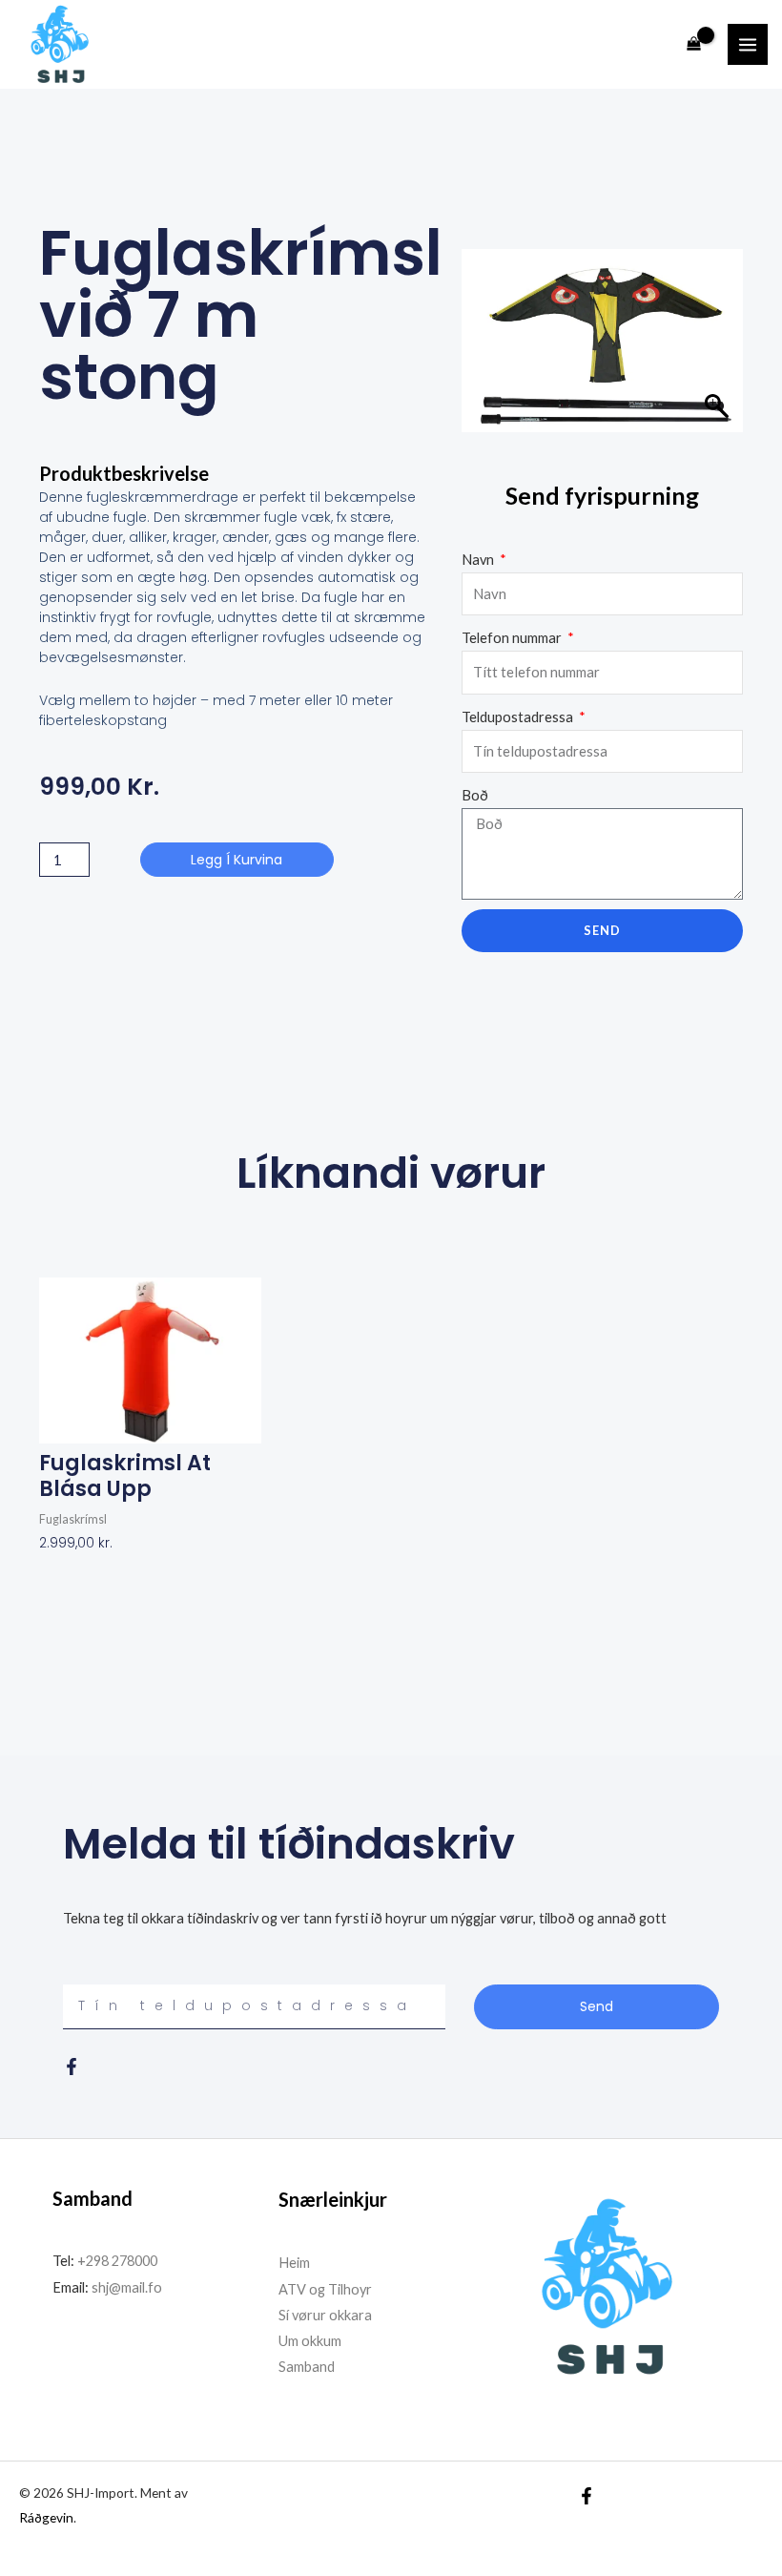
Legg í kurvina (237, 860)
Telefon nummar (513, 638)
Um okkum (310, 2341)
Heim (294, 2263)
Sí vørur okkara (325, 2315)
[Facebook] (586, 2496)
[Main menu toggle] (748, 44)
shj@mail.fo (125, 2287)
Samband (307, 2367)
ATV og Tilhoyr (325, 2289)
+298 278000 (117, 2261)
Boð (475, 795)
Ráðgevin (46, 2517)
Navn (479, 560)
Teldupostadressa (519, 717)
